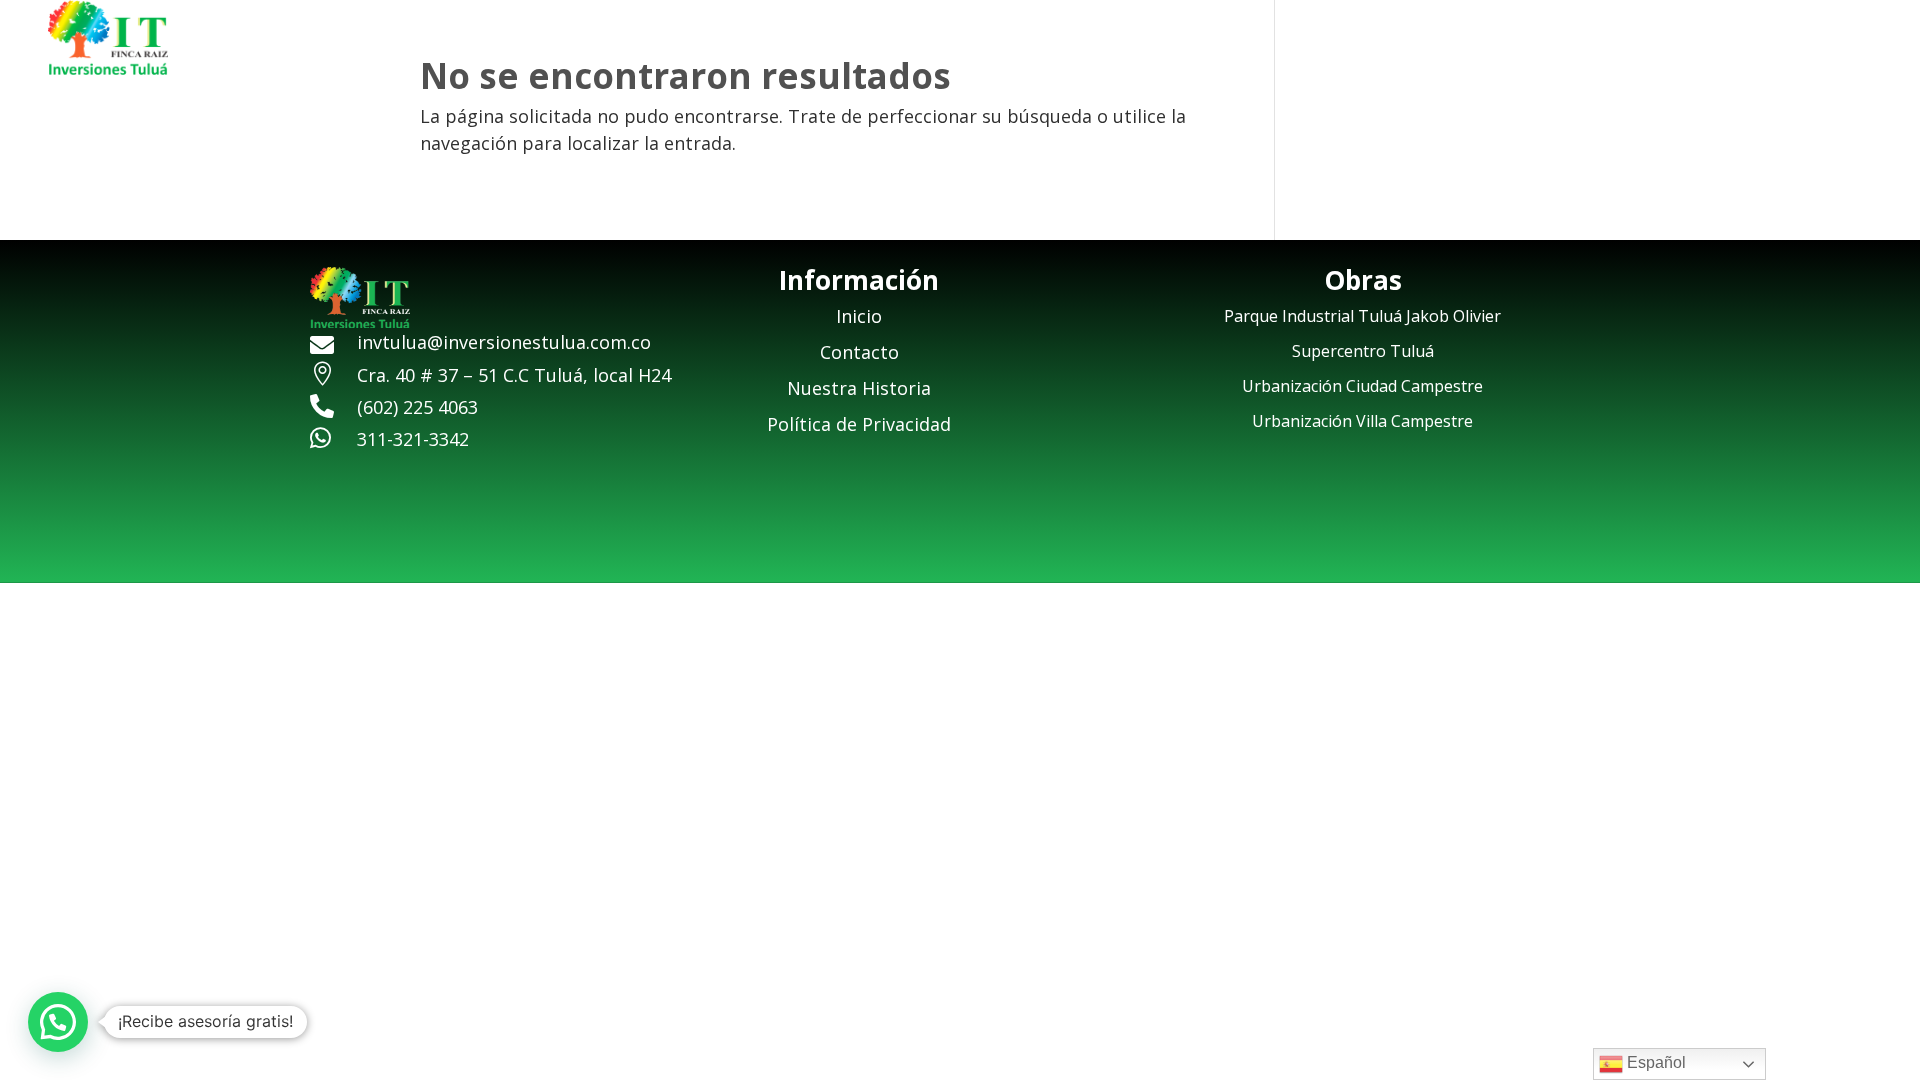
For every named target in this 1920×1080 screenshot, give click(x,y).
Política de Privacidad (859, 424)
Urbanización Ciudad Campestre (1362, 386)
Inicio (1412, 40)
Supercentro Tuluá (1363, 351)
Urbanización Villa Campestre (1362, 421)
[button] (58, 1022)
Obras (1658, 40)
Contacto (1769, 40)
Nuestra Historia (1534, 40)
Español (1654, 1062)
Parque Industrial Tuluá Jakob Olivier (1362, 316)
